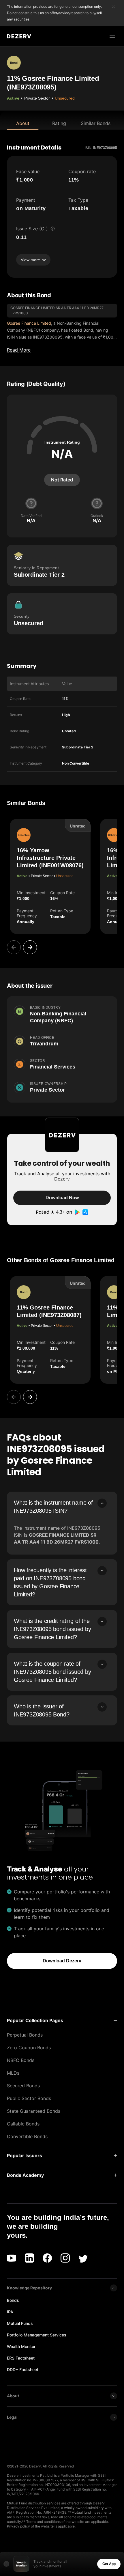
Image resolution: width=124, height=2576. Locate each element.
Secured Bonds (23, 2086)
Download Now (62, 1198)
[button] (62, 2020)
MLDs (13, 2073)
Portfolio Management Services (37, 2335)
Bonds (13, 2300)
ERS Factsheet (21, 2358)
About (23, 123)
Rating (59, 123)
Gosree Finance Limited (29, 323)
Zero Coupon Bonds (29, 2048)
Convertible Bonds (27, 2136)
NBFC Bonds (21, 2060)
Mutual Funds (20, 2323)
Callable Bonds (23, 2124)
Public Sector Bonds (29, 2098)
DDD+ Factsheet (23, 2369)
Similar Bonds (96, 123)
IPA (10, 2312)
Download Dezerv (62, 1961)
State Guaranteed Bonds (34, 2111)
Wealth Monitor (21, 2346)
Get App (109, 2564)
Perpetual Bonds (25, 2035)
